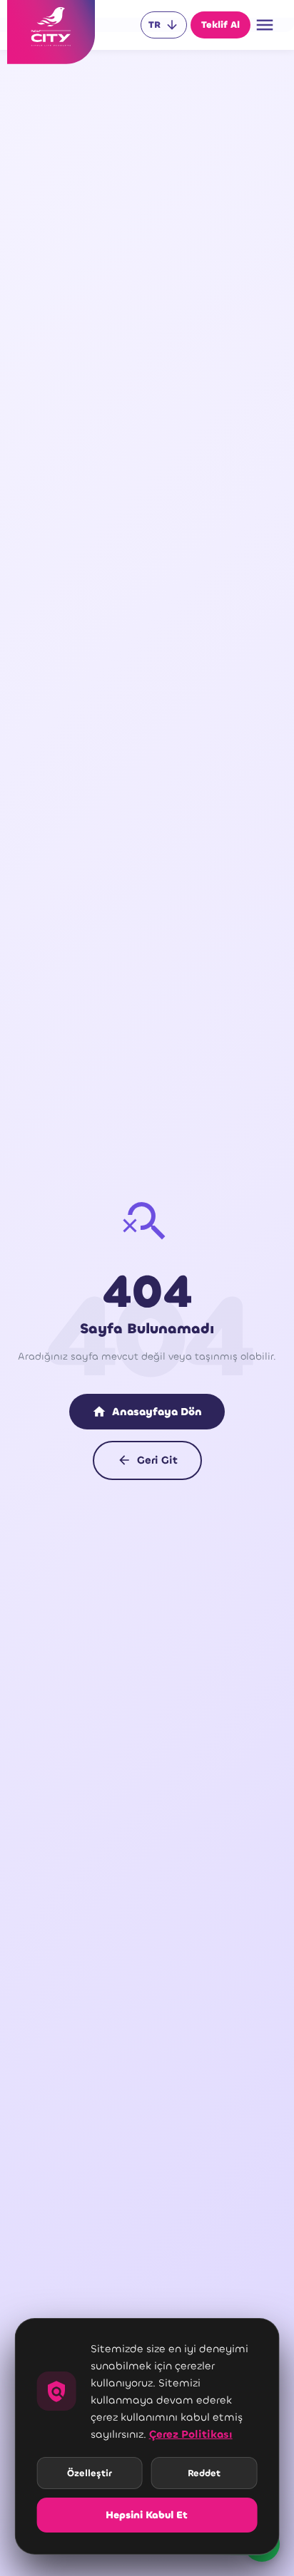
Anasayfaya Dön (147, 1412)
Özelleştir (90, 2473)
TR (164, 25)
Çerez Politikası (191, 2434)
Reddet (204, 2473)
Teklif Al (220, 25)
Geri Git (147, 1460)
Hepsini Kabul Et (147, 2515)
